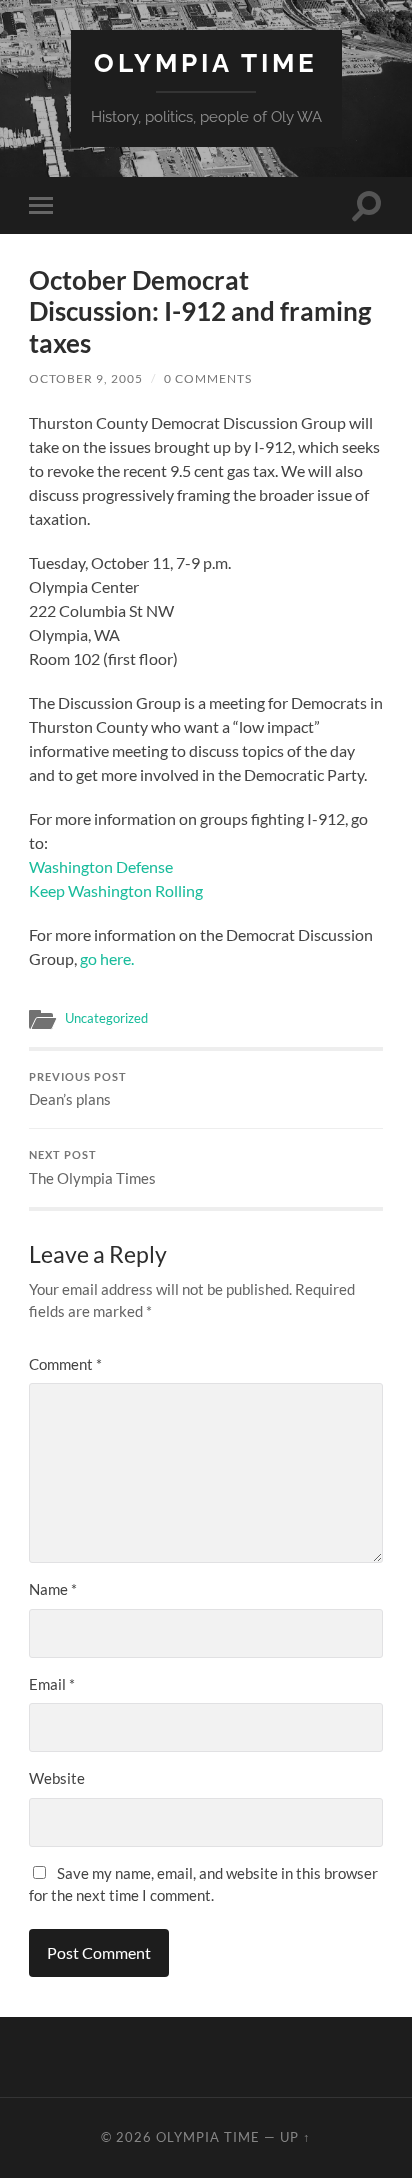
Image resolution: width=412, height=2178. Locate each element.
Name (53, 1589)
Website (57, 1778)
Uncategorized (106, 1018)
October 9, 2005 (86, 378)
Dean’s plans (78, 1090)
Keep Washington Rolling (116, 890)
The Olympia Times (92, 1168)
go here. (107, 958)
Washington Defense (101, 866)
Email (52, 1684)
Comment (65, 1364)
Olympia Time (206, 62)
